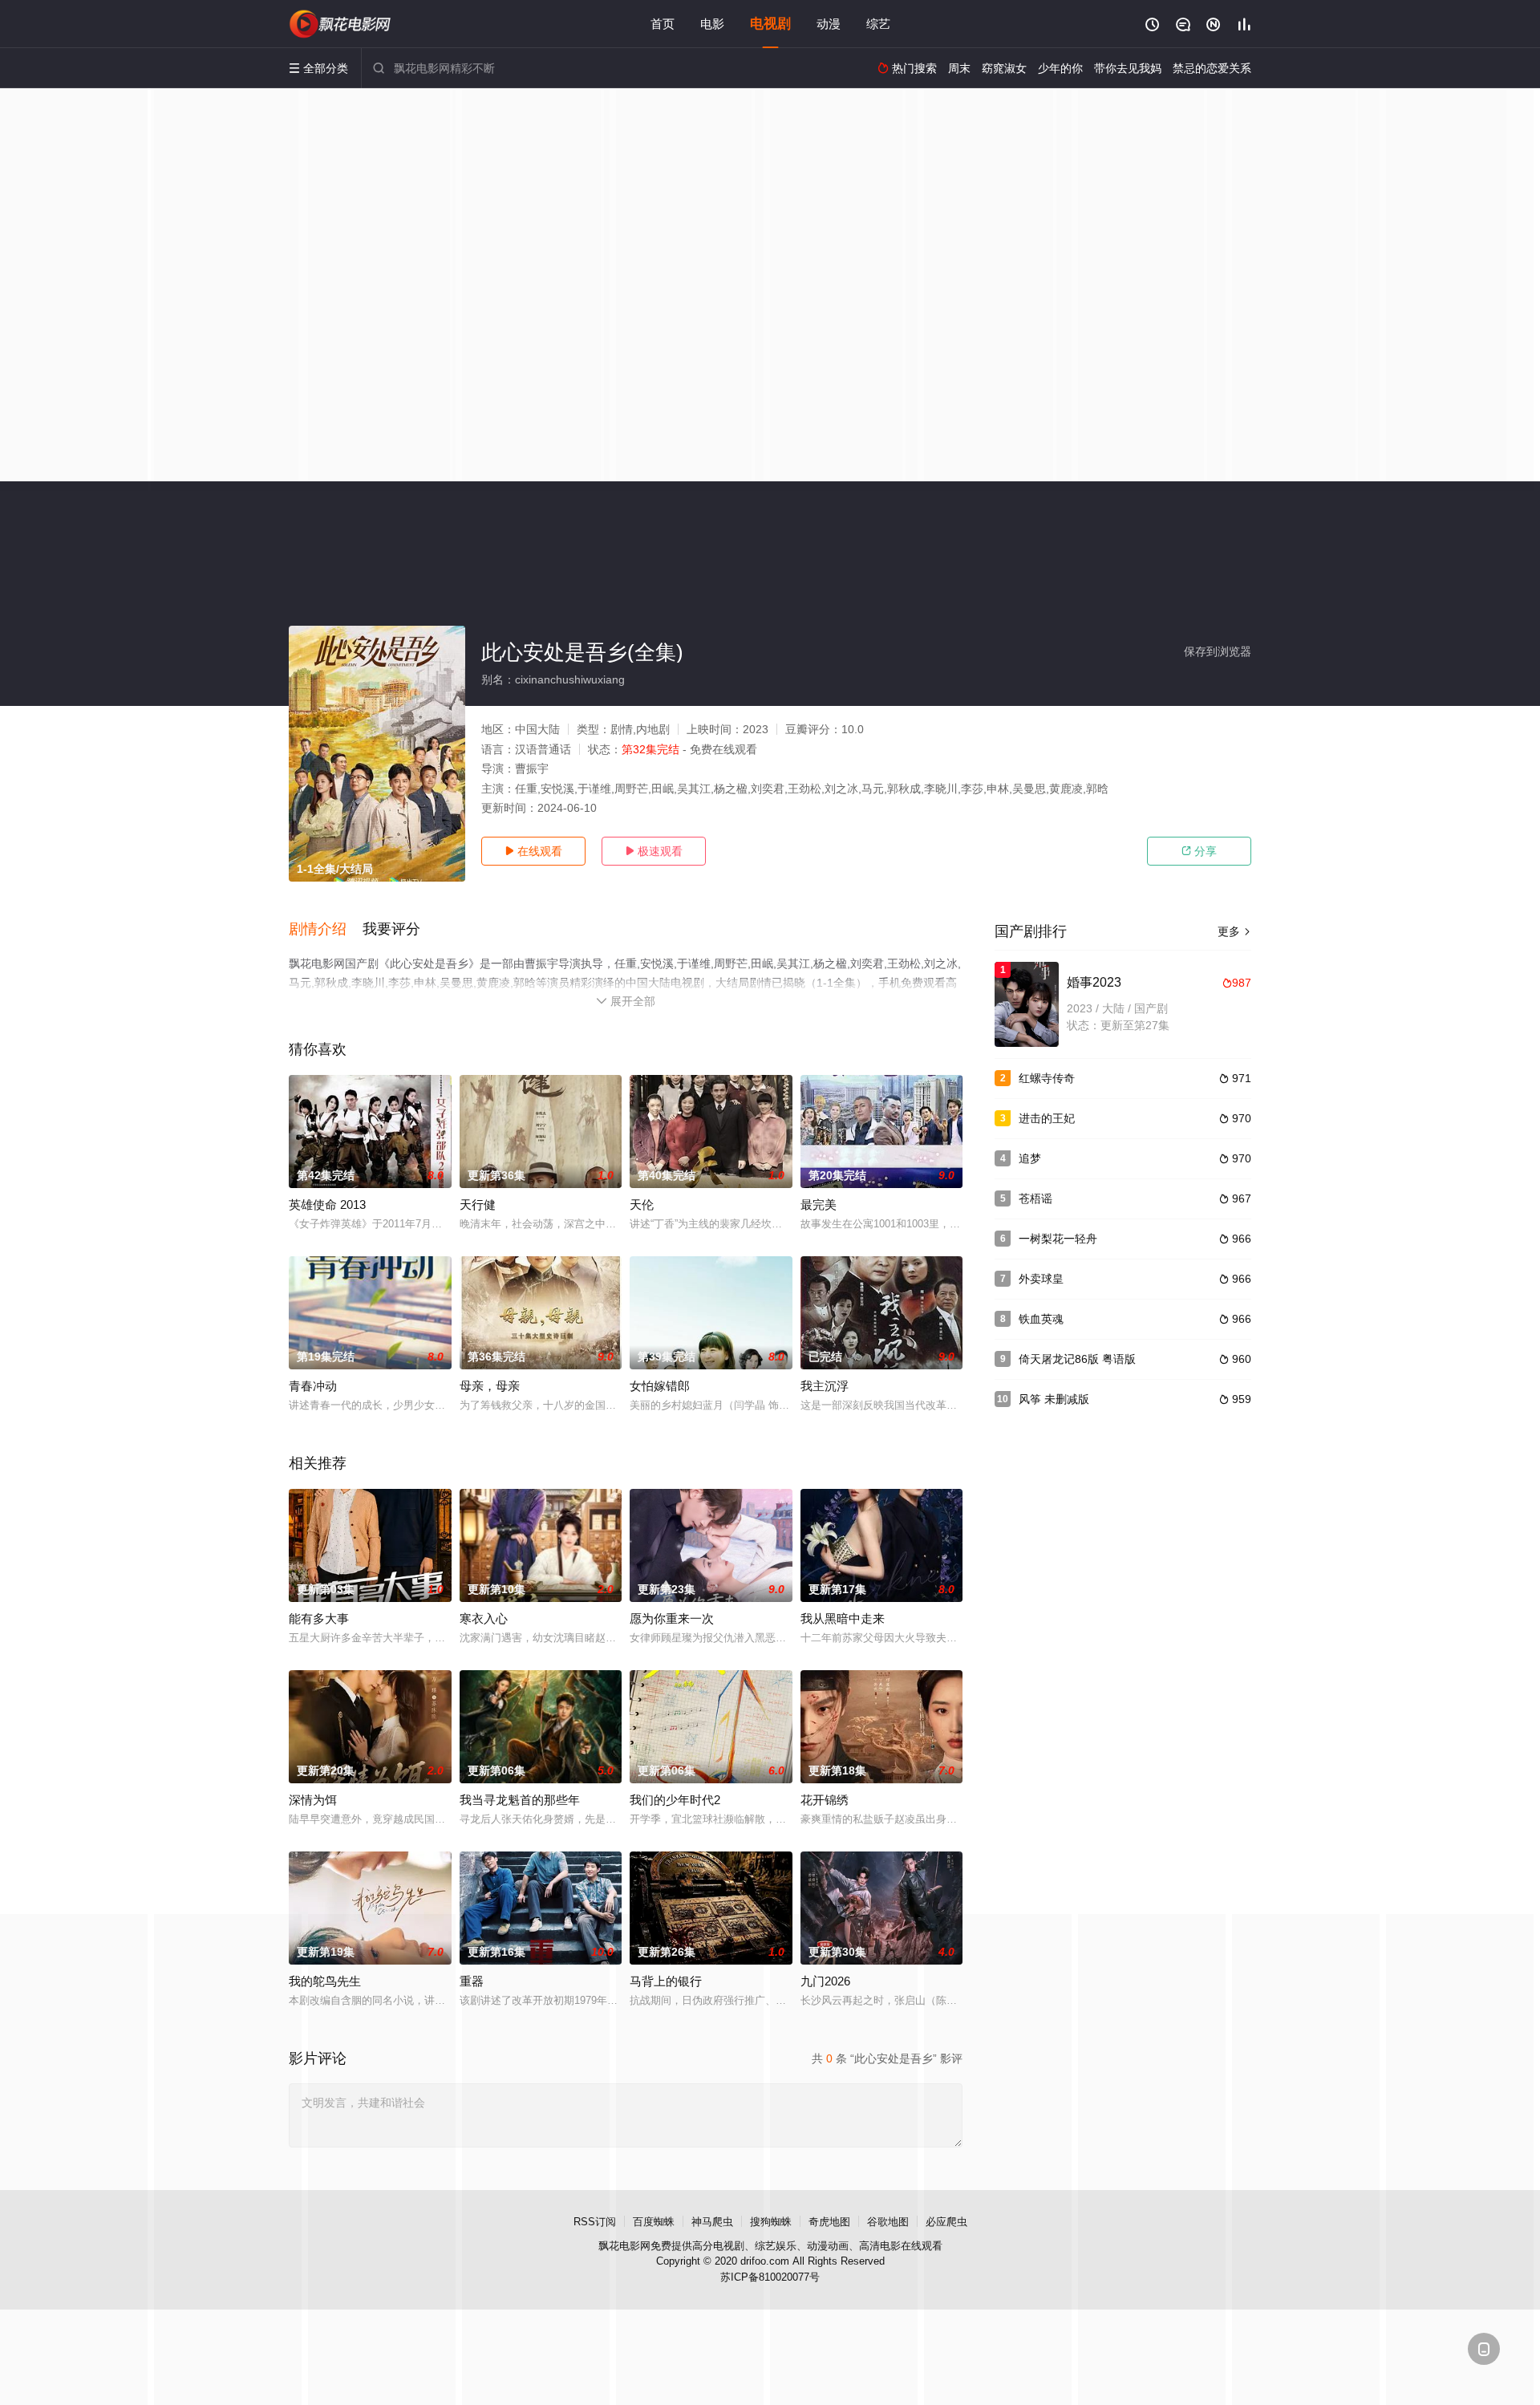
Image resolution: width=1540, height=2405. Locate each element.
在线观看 (533, 851)
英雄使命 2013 (327, 1205)
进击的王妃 (1047, 1118)
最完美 (819, 1205)
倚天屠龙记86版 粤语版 (1077, 1359)
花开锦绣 (825, 1800)
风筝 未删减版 (1054, 1399)
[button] (326, 930)
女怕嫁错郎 (660, 1386)
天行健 (478, 1205)
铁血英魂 (1041, 1319)
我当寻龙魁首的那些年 (520, 1800)
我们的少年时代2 (675, 1800)
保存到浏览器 (1218, 651)
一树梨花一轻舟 (1058, 1239)
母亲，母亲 (490, 1386)
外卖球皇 (1041, 1279)
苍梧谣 (1035, 1198)
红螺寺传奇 (1047, 1078)
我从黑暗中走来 (843, 1618)
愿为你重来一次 (672, 1618)
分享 (1199, 851)
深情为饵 (313, 1800)
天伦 (642, 1205)
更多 (1234, 931)
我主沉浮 (825, 1386)
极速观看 (654, 851)
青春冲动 (313, 1386)
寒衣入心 (484, 1618)
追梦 (1030, 1158)
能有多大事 (319, 1618)
